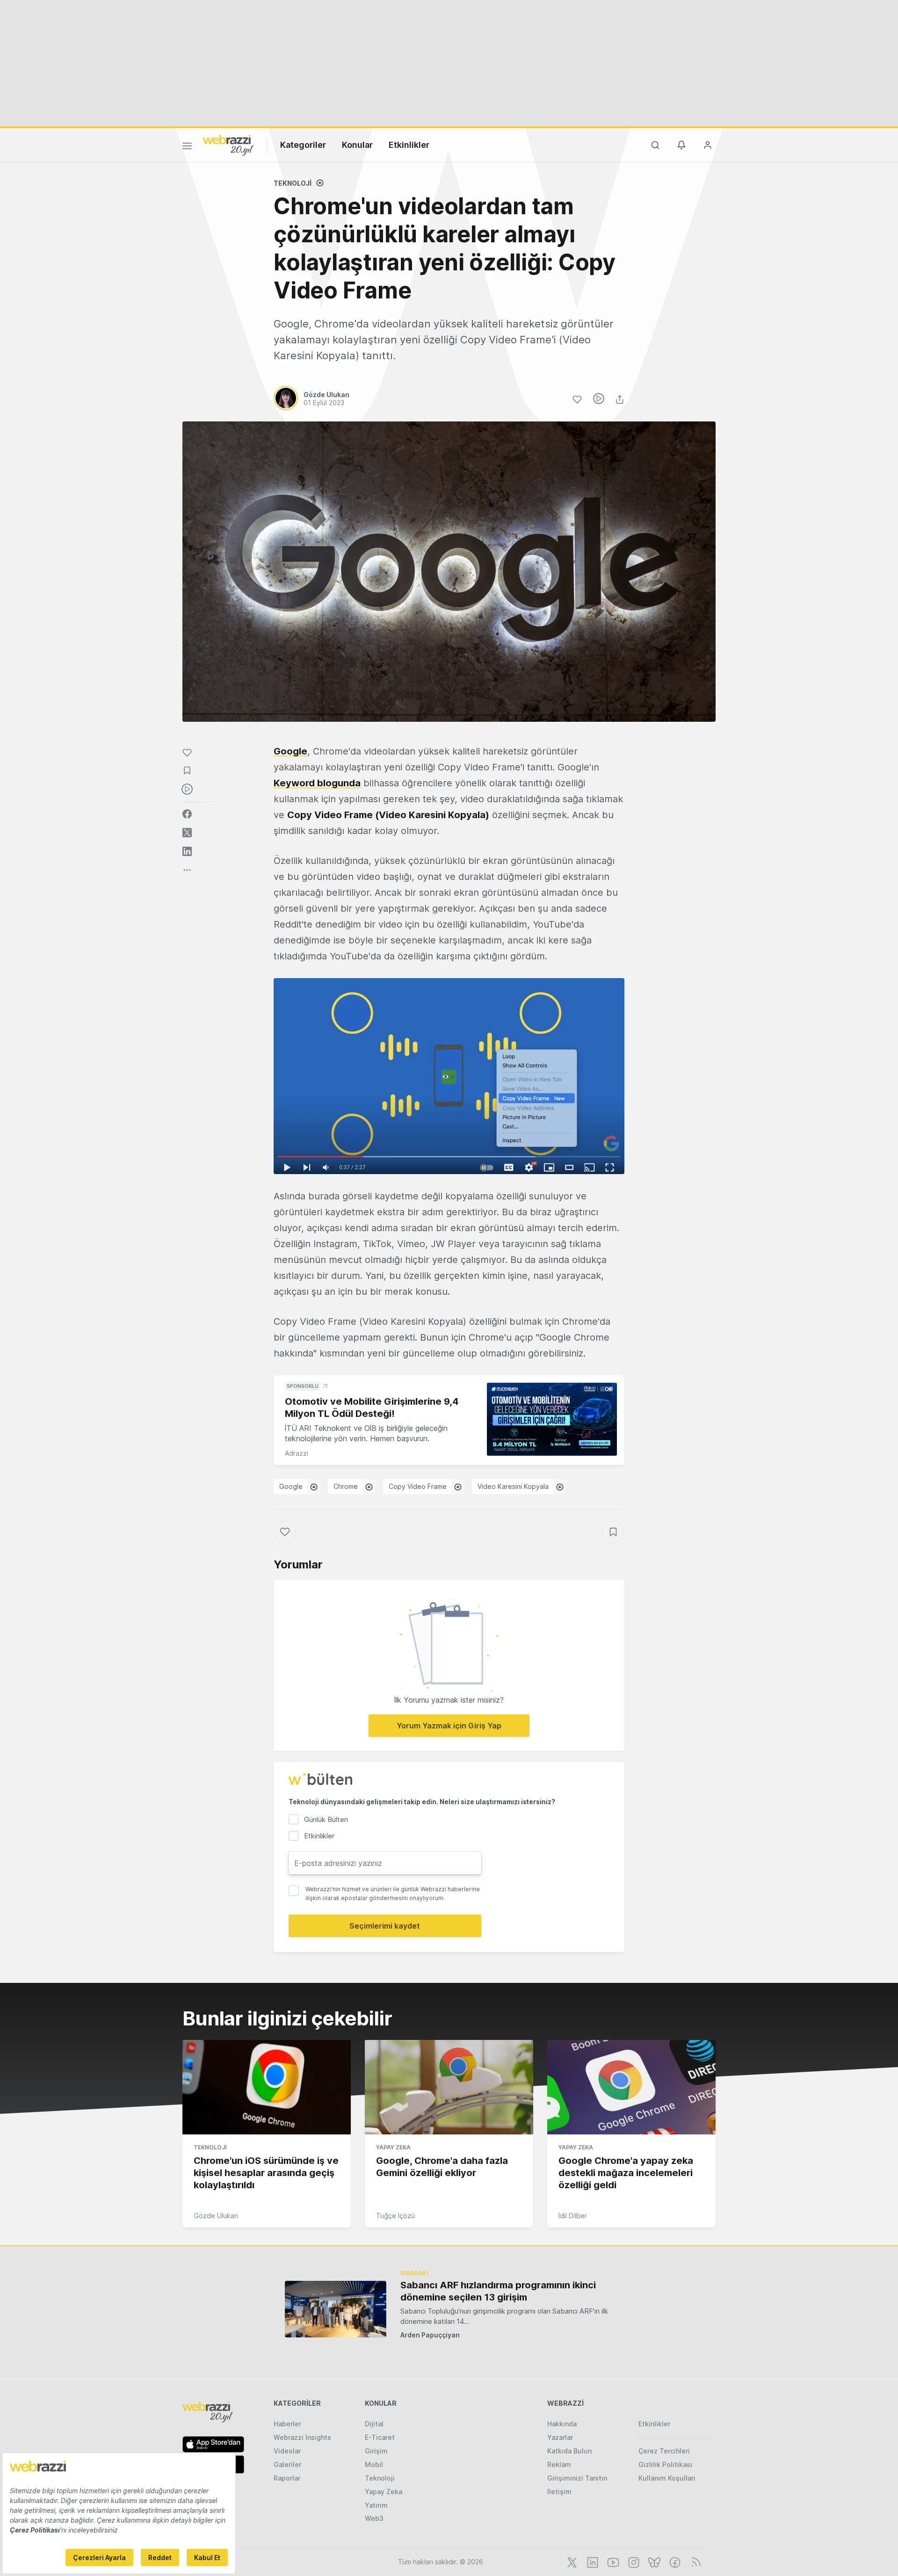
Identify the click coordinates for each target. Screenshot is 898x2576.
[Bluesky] (653, 2561)
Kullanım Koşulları (667, 2478)
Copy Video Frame (418, 1486)
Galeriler (287, 2464)
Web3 (374, 2518)
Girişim (376, 2451)
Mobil (374, 2464)
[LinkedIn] (592, 2561)
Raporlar (287, 2478)
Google (290, 751)
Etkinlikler (409, 145)
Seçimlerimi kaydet (385, 1926)
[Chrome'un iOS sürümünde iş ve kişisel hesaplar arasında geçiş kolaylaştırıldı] (267, 2087)
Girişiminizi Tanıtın (577, 2478)
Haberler (287, 2424)
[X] (571, 2561)
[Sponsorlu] (552, 1419)
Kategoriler (303, 145)
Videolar (287, 2451)
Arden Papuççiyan (430, 2335)
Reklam (559, 2464)
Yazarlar (560, 2437)
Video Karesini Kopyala (513, 1486)
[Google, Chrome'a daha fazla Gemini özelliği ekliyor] (449, 2087)
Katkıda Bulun (569, 2451)
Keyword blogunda (317, 783)
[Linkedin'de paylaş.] (187, 851)
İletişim (559, 2492)
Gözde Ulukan (216, 2216)
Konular (357, 145)
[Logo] (228, 145)
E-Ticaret (380, 2437)
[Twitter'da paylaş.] (187, 833)
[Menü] (187, 147)
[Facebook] (674, 2561)
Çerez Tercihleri (664, 2451)
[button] (449, 1076)
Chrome (346, 1486)
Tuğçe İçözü (395, 2216)
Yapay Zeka (393, 2147)
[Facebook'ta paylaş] (187, 814)
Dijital (374, 2424)
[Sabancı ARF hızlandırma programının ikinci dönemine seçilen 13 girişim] (336, 2309)
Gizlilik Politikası (665, 2464)
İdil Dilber (573, 2216)
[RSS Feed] (694, 2561)
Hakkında (562, 2424)
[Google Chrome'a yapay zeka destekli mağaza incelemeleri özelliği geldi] (631, 2087)
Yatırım (376, 2505)
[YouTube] (612, 2561)
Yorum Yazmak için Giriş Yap (449, 1726)
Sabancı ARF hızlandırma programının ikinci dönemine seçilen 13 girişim (498, 2291)
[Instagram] (633, 2561)
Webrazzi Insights (302, 2437)
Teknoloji (293, 183)
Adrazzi (297, 1453)
